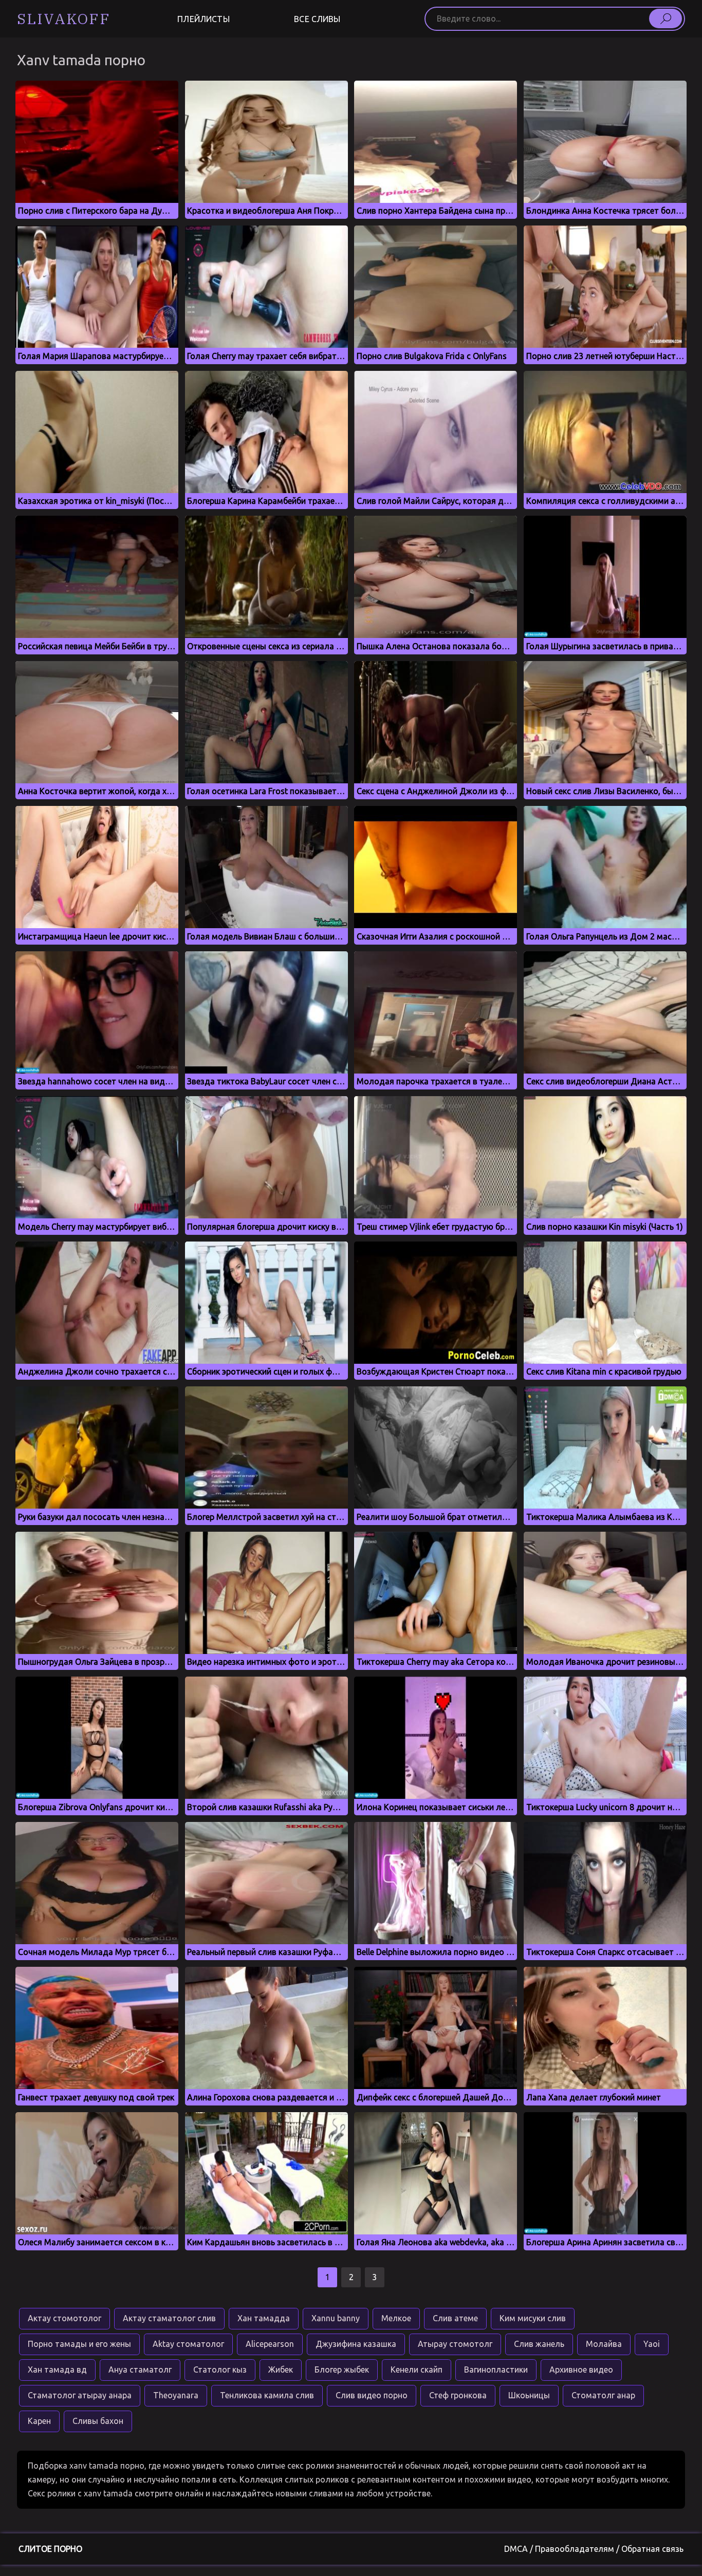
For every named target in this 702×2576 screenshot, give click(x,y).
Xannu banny (336, 2318)
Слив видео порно (372, 2395)
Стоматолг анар (603, 2395)
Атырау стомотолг (455, 2344)
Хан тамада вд (57, 2370)
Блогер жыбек (342, 2370)
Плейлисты (203, 19)
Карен (39, 2421)
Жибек (281, 2370)
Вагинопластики (496, 2370)
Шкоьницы (529, 2395)
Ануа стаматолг (140, 2370)
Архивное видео (581, 2370)
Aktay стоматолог (188, 2344)
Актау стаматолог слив (169, 2318)
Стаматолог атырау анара (80, 2395)
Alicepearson (270, 2344)
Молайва (604, 2344)
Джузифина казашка (356, 2344)
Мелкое (396, 2318)
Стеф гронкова (458, 2395)
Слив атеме (455, 2318)
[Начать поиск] (666, 18)
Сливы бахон (98, 2421)
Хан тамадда (264, 2318)
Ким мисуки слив (533, 2318)
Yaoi (652, 2344)
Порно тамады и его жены (79, 2344)
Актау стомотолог (64, 2318)
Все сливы (317, 19)
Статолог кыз (220, 2370)
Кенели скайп (417, 2370)
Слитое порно (50, 2549)
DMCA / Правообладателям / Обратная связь (594, 2549)
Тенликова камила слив (267, 2395)
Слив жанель (539, 2344)
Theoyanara (176, 2395)
